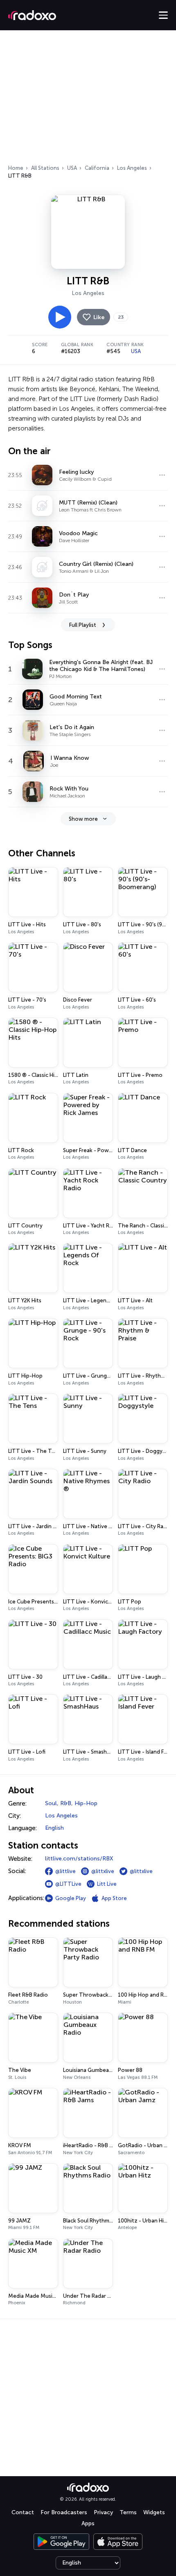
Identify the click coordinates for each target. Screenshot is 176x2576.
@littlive (65, 1871)
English (54, 1828)
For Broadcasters (64, 2512)
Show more (83, 819)
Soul (51, 1803)
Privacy (103, 2512)
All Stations (45, 168)
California (97, 168)
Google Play (71, 1898)
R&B (66, 1803)
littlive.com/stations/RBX (79, 1859)
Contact (23, 2512)
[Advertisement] (88, 100)
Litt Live (107, 1884)
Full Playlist (83, 625)
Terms (128, 2512)
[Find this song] (162, 475)
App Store (114, 1898)
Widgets (154, 2512)
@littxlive (103, 1871)
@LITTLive (68, 1884)
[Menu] (163, 15)
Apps (88, 2523)
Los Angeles (132, 168)
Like (99, 317)
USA (72, 168)
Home (16, 168)
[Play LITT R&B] (60, 317)
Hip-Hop (86, 1803)
